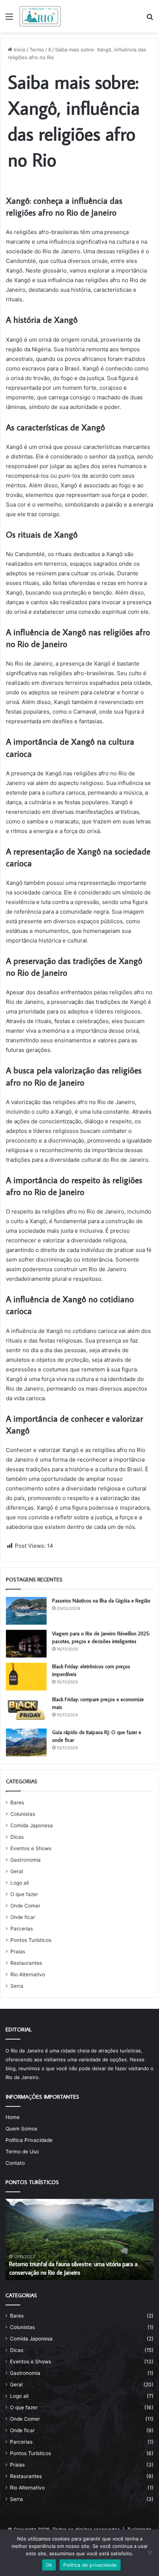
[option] (79, 2240)
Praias (18, 1952)
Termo (37, 50)
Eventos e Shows (31, 1848)
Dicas (17, 1837)
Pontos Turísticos (31, 1940)
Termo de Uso (22, 2152)
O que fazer (24, 1894)
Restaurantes (26, 1963)
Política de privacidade (90, 2565)
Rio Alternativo (28, 1974)
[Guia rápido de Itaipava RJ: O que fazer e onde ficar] (26, 1742)
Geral (17, 1871)
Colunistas (23, 1814)
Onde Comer (25, 1906)
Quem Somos (21, 2129)
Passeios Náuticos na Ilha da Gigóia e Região (101, 1601)
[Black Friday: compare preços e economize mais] (26, 1710)
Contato (15, 2163)
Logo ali (20, 1883)
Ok (49, 2565)
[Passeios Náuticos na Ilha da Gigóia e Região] (26, 1611)
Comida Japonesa (32, 1825)
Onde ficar (23, 1917)
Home (13, 2117)
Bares (17, 1802)
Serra (17, 1986)
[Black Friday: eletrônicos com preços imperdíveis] (26, 1677)
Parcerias (22, 1929)
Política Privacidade (29, 2140)
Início (19, 50)
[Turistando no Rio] (40, 16)
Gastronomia (26, 1860)
